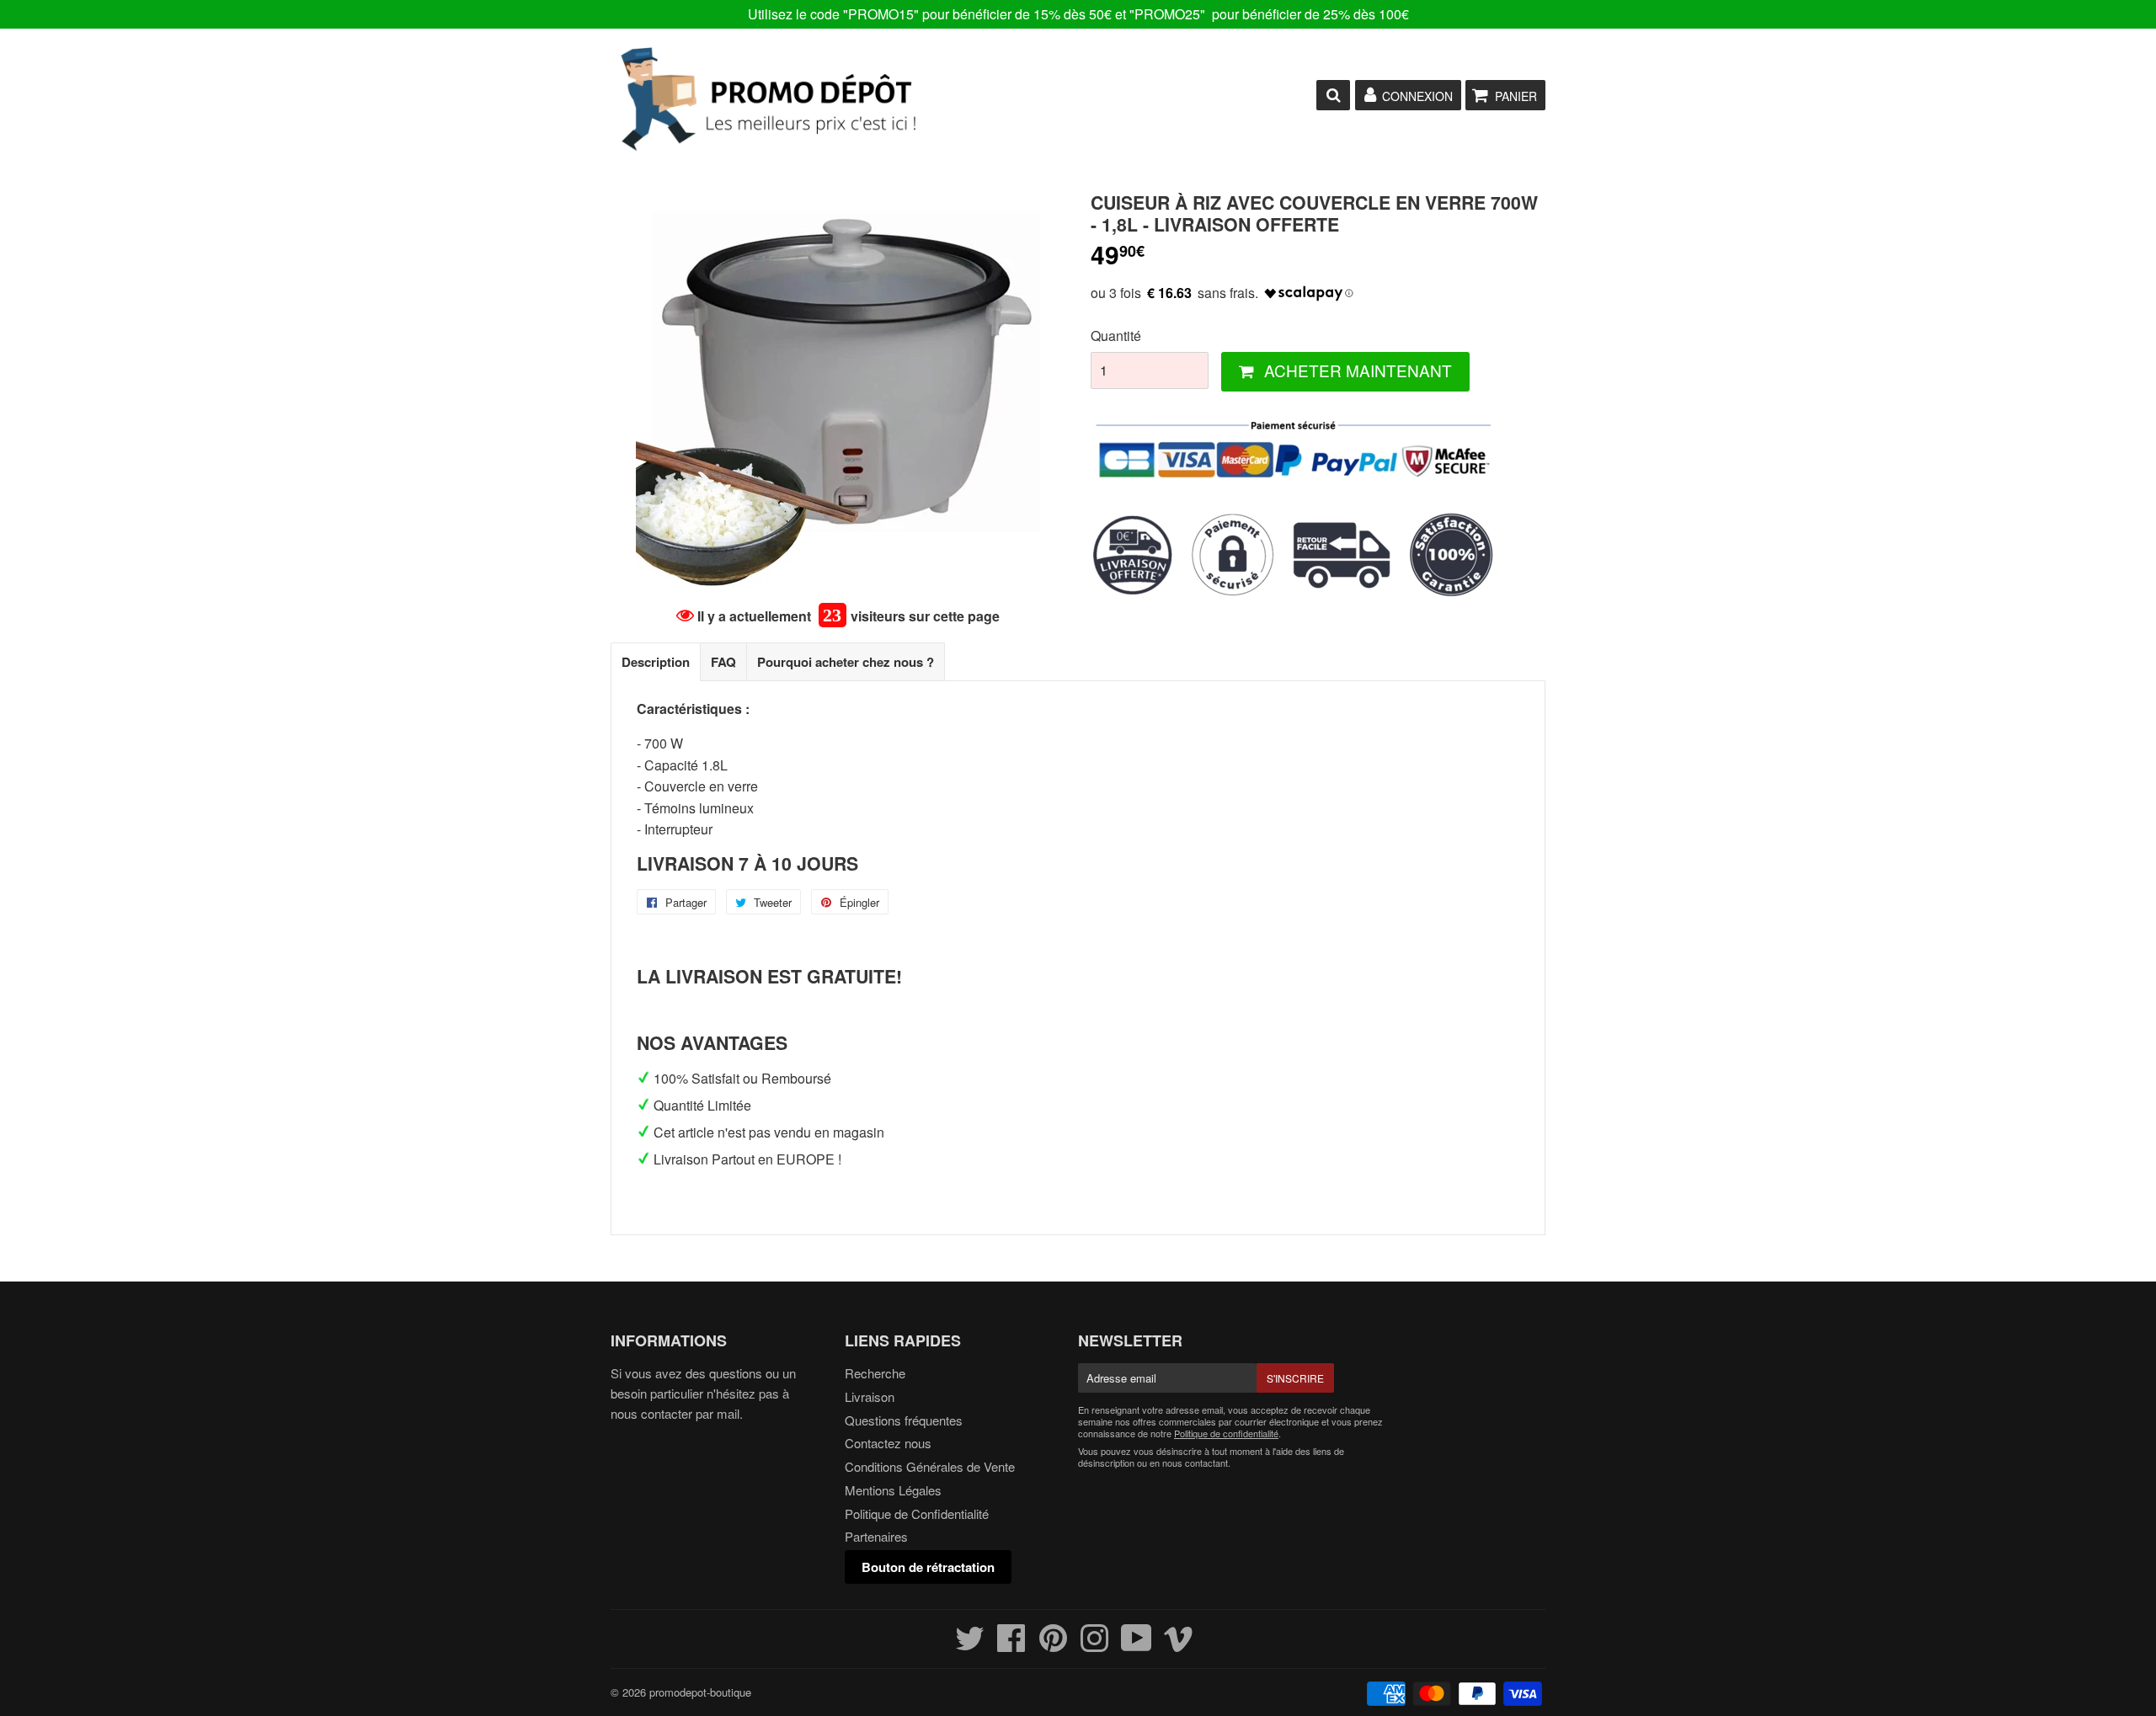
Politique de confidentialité (1226, 1433)
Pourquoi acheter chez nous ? (846, 662)
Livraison (870, 1396)
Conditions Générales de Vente (930, 1466)
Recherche (875, 1373)
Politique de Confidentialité (917, 1513)
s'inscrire (1295, 1378)
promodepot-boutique (700, 1692)
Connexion (1417, 96)
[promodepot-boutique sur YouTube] (1137, 1645)
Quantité (1116, 336)
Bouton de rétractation (928, 1567)
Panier (1516, 96)
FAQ (723, 662)
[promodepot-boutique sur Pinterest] (1053, 1645)
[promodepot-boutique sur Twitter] (970, 1645)
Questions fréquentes (904, 1420)
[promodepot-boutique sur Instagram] (1094, 1645)
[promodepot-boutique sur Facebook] (1011, 1645)
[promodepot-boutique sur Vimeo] (1179, 1645)
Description (656, 662)
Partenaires (876, 1536)
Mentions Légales (893, 1490)
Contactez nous (888, 1443)
